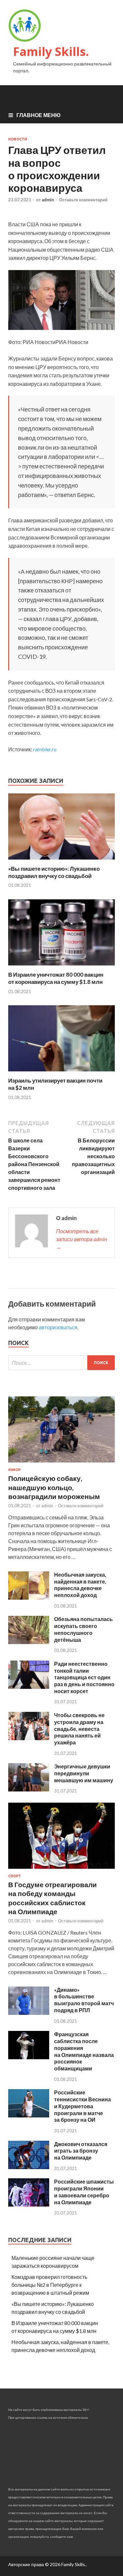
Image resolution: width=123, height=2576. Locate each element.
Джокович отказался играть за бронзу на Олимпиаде (81, 2151)
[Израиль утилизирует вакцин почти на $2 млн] (61, 1073)
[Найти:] (61, 1363)
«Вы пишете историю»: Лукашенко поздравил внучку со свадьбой (54, 872)
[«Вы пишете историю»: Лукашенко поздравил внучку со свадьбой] (61, 861)
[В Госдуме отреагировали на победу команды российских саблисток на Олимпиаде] (61, 1870)
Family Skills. (51, 51)
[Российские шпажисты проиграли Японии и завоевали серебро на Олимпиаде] (29, 2204)
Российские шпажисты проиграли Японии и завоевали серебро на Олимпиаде (84, 2192)
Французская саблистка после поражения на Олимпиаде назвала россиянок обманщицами (84, 2051)
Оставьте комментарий (83, 200)
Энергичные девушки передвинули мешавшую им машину (84, 1773)
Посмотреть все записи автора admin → (82, 1239)
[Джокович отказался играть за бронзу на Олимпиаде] (29, 2167)
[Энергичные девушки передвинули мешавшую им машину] (29, 1789)
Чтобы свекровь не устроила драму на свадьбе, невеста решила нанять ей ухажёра (79, 1729)
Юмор (14, 1470)
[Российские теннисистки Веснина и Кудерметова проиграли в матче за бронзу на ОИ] (29, 2115)
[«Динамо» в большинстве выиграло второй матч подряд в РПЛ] (29, 2013)
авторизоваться (58, 1327)
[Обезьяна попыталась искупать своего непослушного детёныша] (29, 1642)
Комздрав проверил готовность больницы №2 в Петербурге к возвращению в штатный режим (50, 2285)
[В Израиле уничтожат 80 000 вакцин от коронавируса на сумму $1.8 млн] (61, 967)
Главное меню (39, 115)
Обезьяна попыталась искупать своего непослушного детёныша (83, 1629)
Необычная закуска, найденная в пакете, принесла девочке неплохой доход (80, 1585)
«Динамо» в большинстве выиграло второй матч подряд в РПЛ (84, 2000)
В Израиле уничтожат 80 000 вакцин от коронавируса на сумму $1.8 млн (56, 978)
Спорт (15, 1876)
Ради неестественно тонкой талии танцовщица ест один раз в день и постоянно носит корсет (84, 1677)
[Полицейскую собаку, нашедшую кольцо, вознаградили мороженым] (61, 1464)
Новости (18, 139)
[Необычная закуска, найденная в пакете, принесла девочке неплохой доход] (29, 1598)
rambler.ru (45, 749)
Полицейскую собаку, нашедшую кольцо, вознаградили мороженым (54, 1487)
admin (48, 200)
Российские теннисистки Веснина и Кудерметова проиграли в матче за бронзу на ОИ (82, 2106)
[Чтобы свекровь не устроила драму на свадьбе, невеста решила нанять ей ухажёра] (29, 1738)
